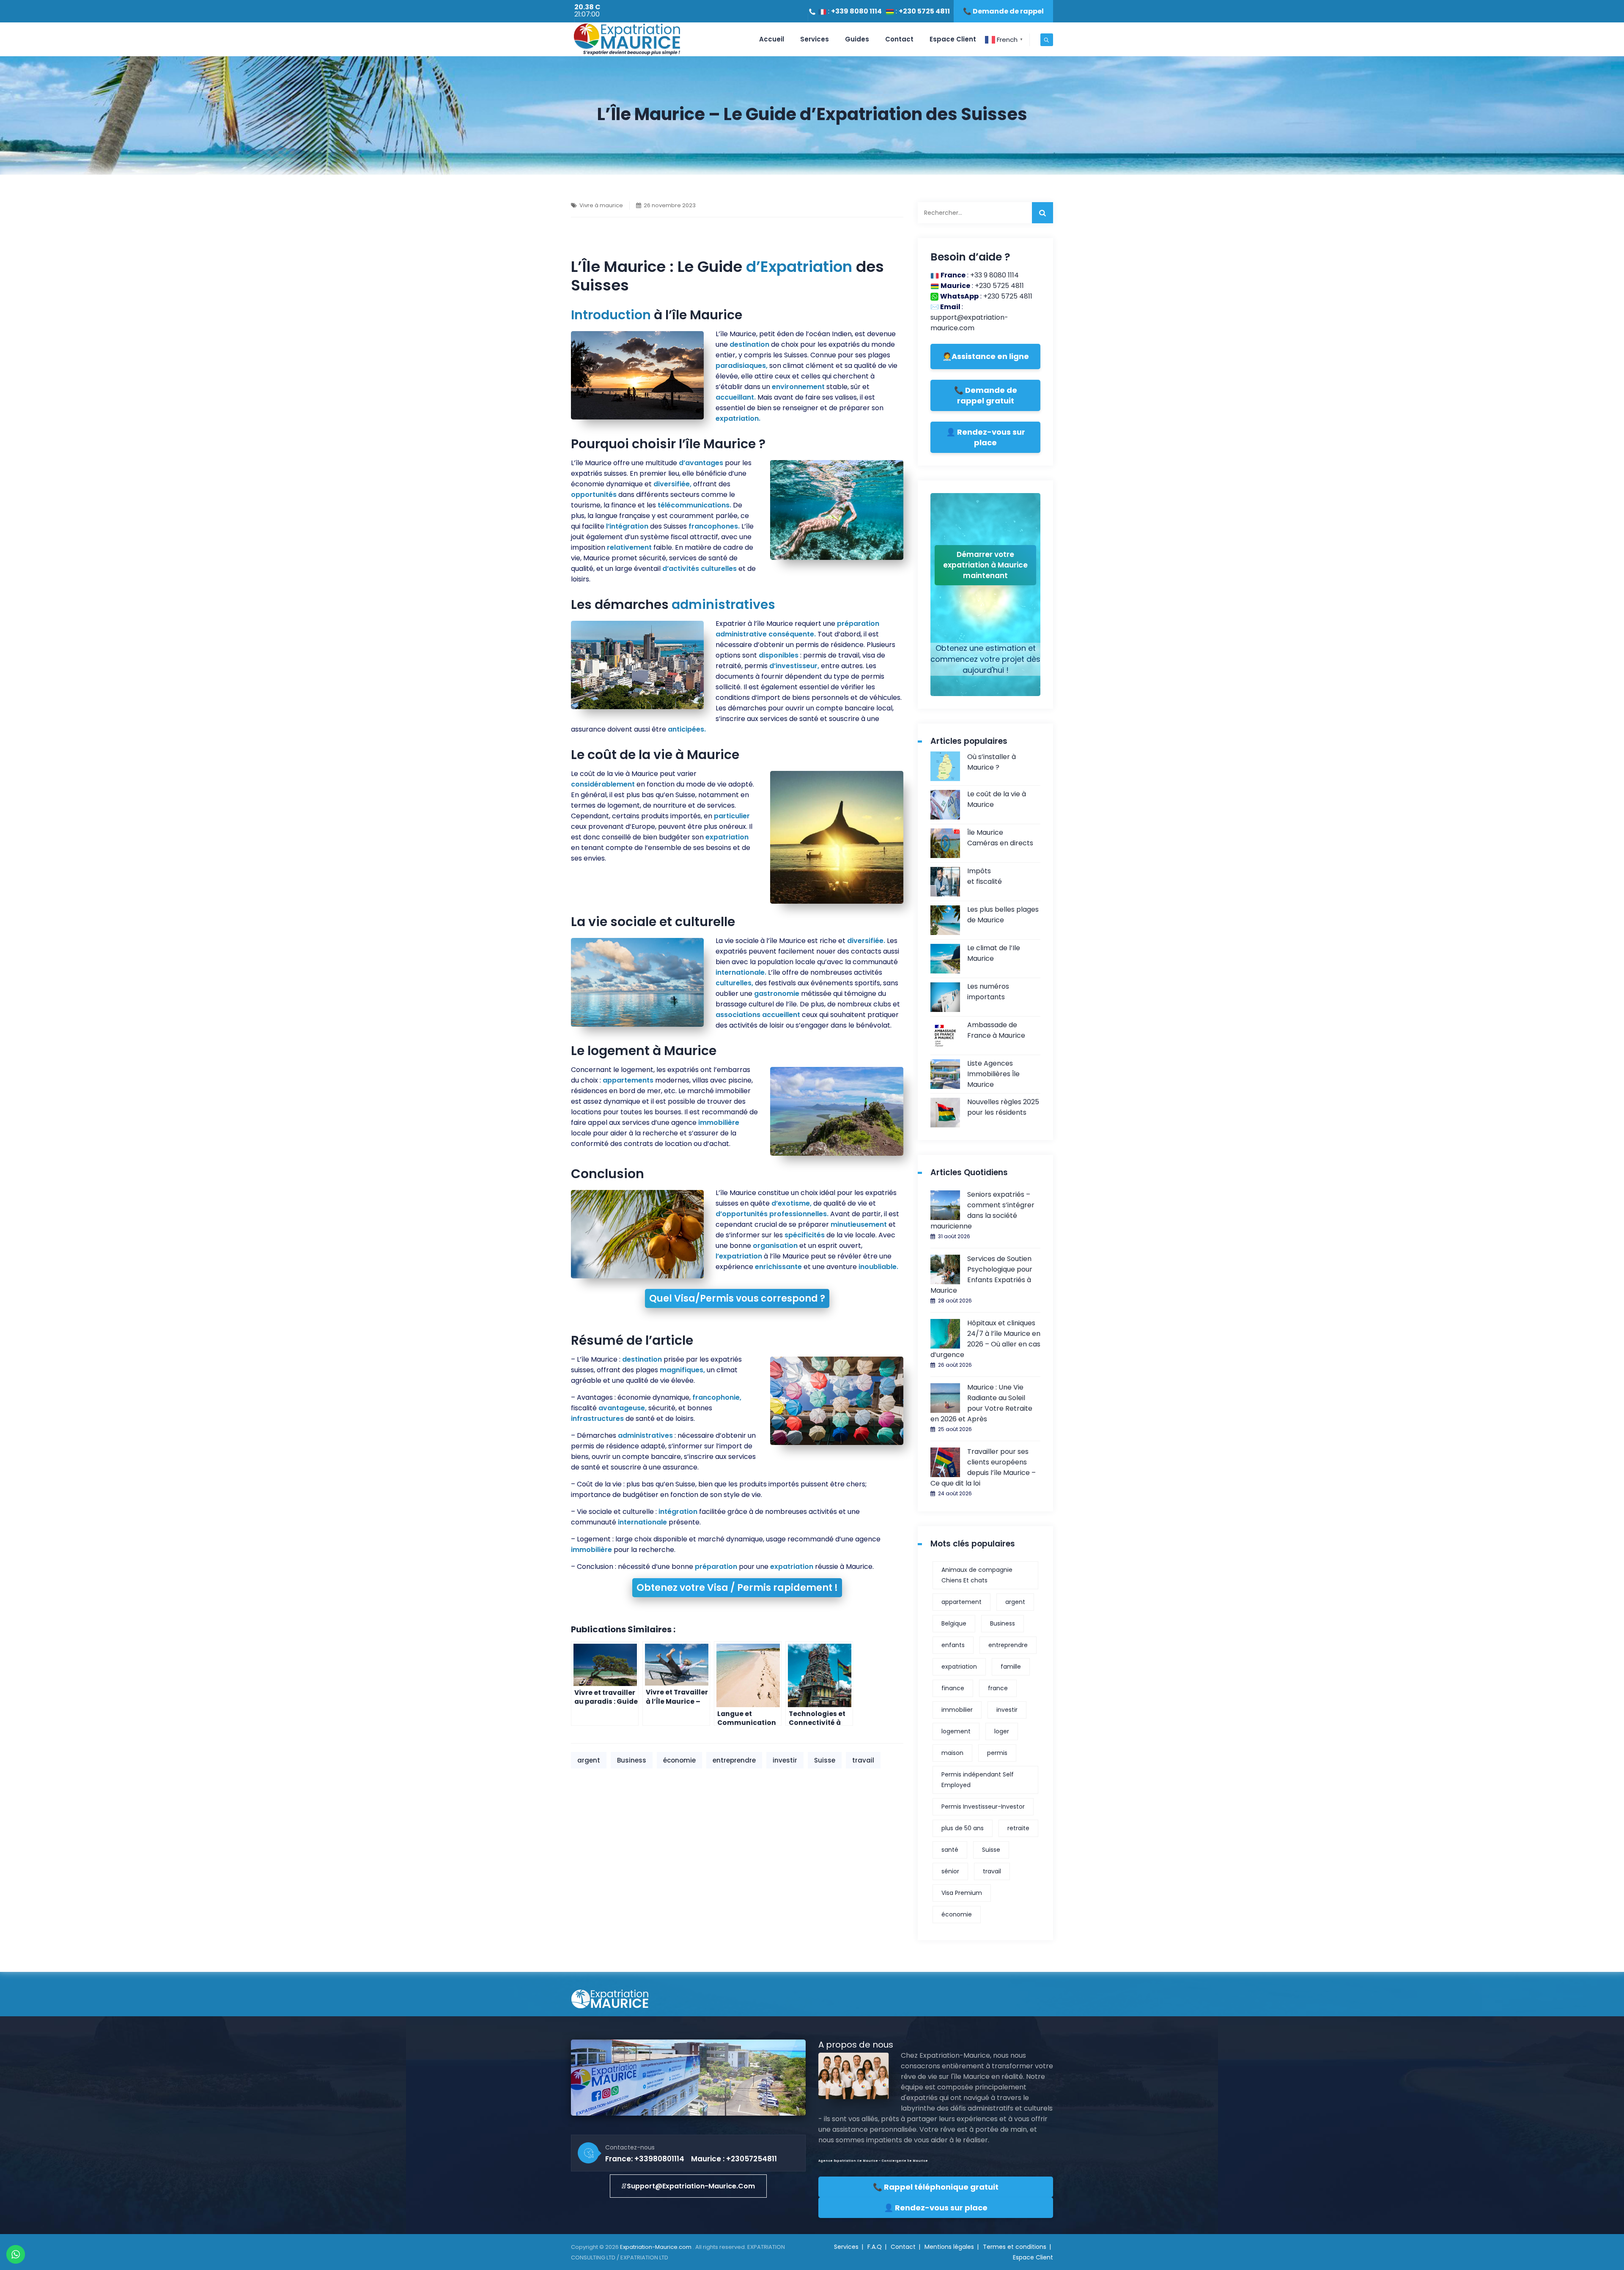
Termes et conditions (1015, 2247)
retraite (1018, 1828)
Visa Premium (962, 1893)
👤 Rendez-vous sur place (986, 437)
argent (589, 1760)
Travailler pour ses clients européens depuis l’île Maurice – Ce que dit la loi (983, 1467)
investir (785, 1760)
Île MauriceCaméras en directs (1000, 838)
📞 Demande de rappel (1003, 11)
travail (863, 1760)
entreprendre (734, 1760)
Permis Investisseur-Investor (983, 1807)
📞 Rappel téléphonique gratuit (936, 2187)
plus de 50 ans (963, 1828)
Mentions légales (949, 2247)
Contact (899, 39)
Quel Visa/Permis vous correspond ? (737, 1298)
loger (1002, 1731)
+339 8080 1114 (856, 11)
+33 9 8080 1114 (994, 275)
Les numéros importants (988, 992)
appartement (962, 1602)
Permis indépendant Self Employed (978, 1780)
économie (679, 1760)
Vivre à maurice (601, 205)
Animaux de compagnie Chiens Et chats (977, 1575)
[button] (688, 2186)
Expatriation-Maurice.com (656, 2247)
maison (952, 1753)
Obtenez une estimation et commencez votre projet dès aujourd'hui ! (985, 659)
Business (632, 1760)
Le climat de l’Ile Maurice (994, 953)
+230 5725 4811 (924, 11)
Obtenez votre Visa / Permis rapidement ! (737, 1588)
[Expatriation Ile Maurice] (627, 39)
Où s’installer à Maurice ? (992, 762)
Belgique (954, 1623)
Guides (857, 39)
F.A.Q (875, 2247)
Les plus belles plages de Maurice (1003, 915)
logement (956, 1731)
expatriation (959, 1667)
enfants (953, 1645)
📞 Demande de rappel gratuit (986, 395)
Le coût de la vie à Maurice (997, 799)
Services (815, 39)
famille (1011, 1667)
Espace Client (953, 39)
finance (953, 1688)
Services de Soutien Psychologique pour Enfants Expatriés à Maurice (981, 1275)
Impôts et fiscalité (985, 876)
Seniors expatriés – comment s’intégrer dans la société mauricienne (982, 1210)
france (998, 1688)
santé (950, 1850)
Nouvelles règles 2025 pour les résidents (1003, 1107)
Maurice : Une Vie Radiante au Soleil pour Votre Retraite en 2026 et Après (981, 1403)
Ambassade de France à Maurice (996, 1030)
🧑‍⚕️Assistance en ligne (986, 356)
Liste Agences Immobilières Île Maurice (993, 1074)
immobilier (957, 1710)
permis (997, 1753)
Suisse (825, 1760)
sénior (950, 1871)
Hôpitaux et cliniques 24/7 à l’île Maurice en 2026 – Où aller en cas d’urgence (985, 1339)
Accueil (772, 39)
